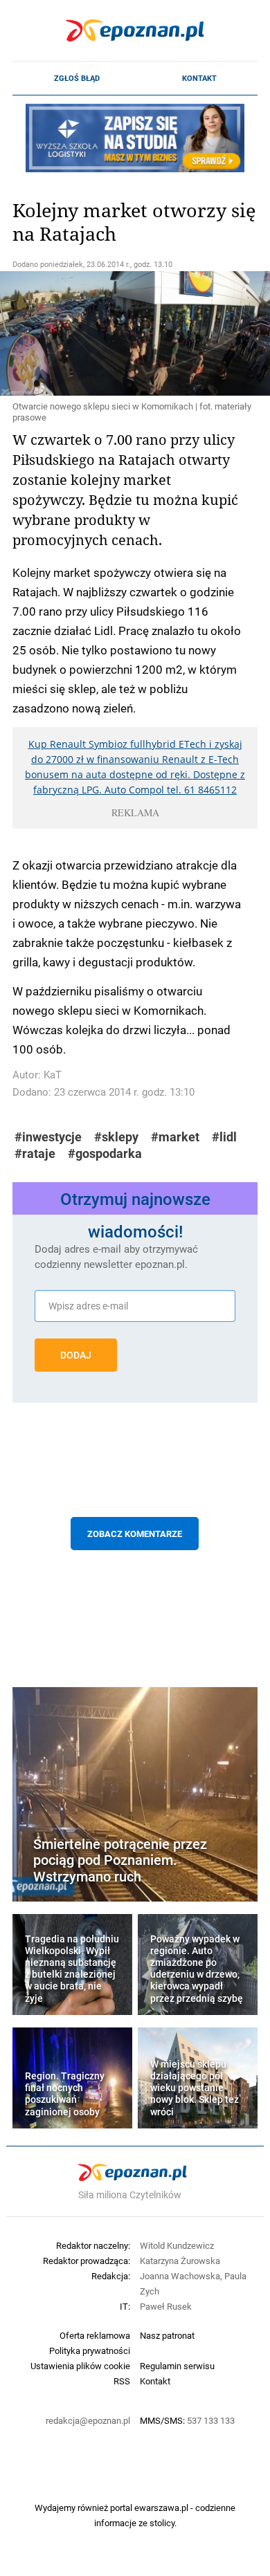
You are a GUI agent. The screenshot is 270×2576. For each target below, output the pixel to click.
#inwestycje (48, 1137)
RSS (122, 2381)
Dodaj (76, 1355)
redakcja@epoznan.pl (88, 2420)
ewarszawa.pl (161, 2508)
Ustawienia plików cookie (80, 2366)
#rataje (35, 1153)
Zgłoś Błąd (77, 78)
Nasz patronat (167, 2335)
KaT (53, 1075)
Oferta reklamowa (95, 2335)
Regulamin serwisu (177, 2366)
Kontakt (199, 78)
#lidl (224, 1137)
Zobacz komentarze (135, 1534)
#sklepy (116, 1137)
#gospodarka (105, 1153)
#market (175, 1137)
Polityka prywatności (90, 2350)
